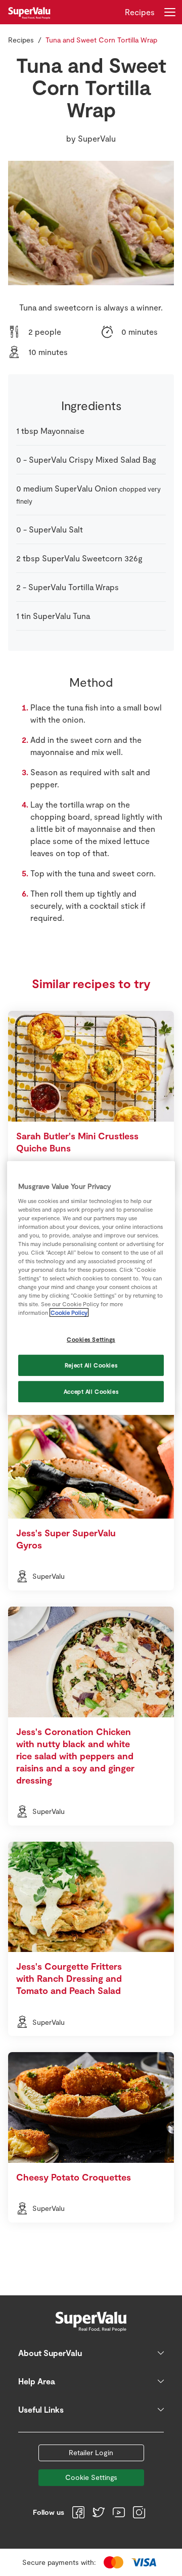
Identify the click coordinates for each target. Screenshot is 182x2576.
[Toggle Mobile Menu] (170, 12)
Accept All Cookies (91, 1391)
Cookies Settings (91, 1339)
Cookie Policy (69, 1313)
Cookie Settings (91, 2477)
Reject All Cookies (91, 1365)
